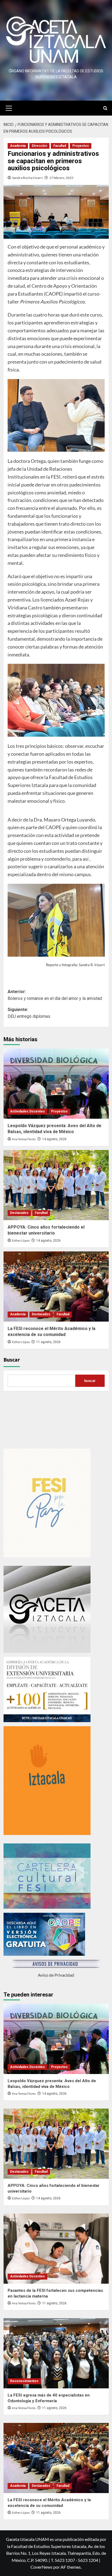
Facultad (60, 146)
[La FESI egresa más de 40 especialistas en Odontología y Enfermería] (56, 2353)
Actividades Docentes (27, 1111)
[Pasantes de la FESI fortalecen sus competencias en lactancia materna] (56, 2249)
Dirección (39, 146)
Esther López (21, 1241)
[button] (9, 107)
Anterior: (55, 995)
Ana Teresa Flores (24, 1139)
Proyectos (81, 146)
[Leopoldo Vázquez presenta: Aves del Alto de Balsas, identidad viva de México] (56, 1084)
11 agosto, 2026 (48, 1342)
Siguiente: (29, 1013)
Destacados (19, 1213)
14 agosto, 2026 (54, 1139)
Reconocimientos (24, 2381)
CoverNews (41, 2567)
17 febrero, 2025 (61, 178)
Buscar (12, 1360)
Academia (18, 146)
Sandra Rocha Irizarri (27, 178)
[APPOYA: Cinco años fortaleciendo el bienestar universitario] (56, 1185)
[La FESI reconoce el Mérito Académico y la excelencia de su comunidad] (56, 1287)
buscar (90, 1380)
